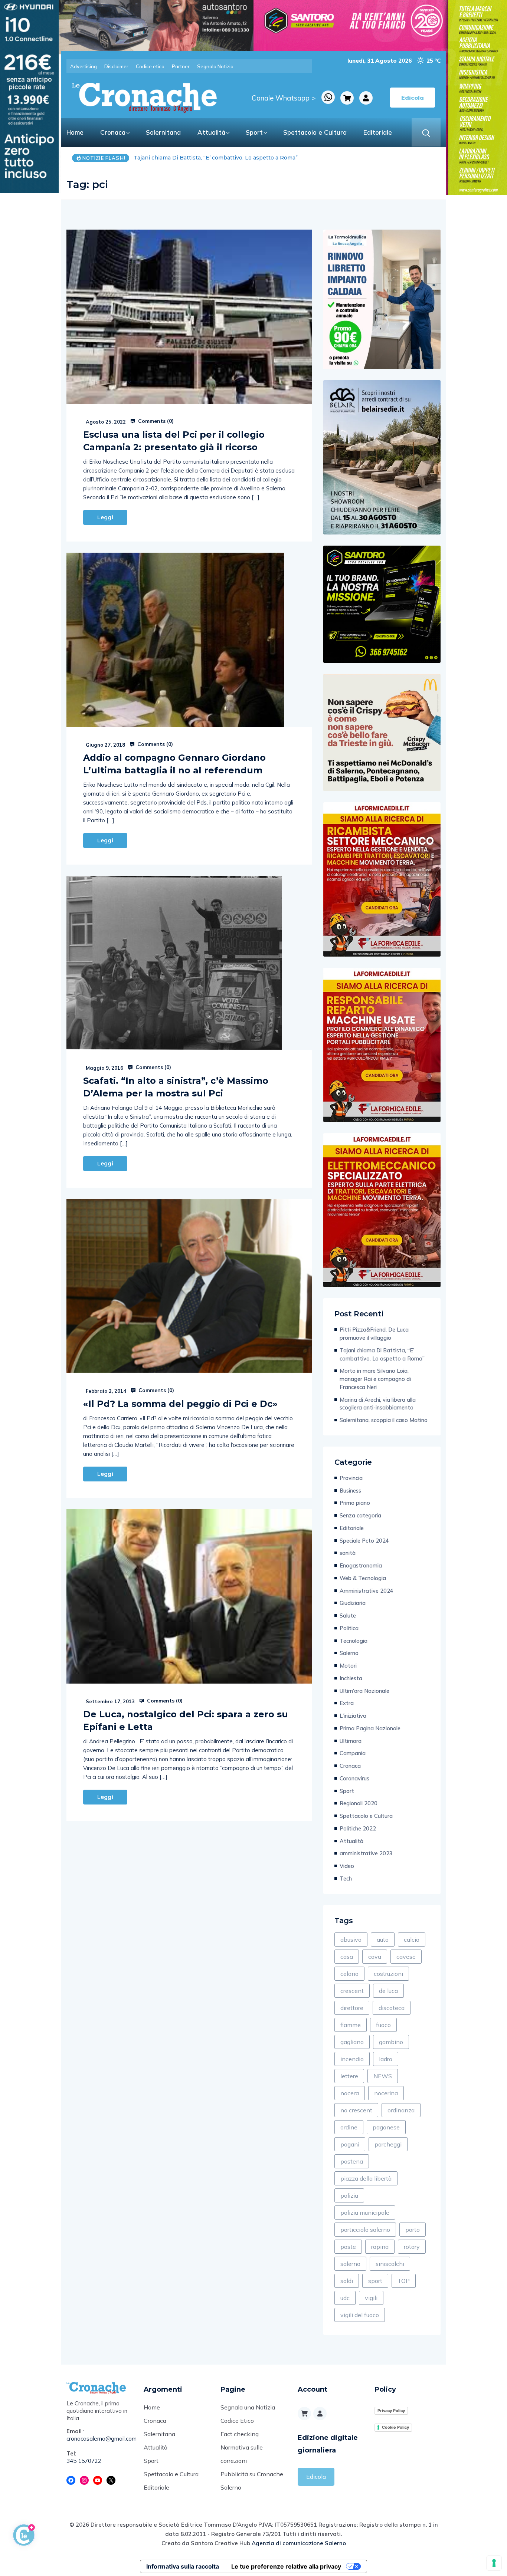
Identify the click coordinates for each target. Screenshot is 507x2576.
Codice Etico (237, 2421)
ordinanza (401, 2110)
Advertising (84, 66)
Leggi (105, 517)
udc (345, 2298)
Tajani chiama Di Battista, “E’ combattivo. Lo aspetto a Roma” (382, 1354)
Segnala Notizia (215, 66)
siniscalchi (390, 2264)
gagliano (352, 2042)
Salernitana (163, 132)
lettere (349, 2076)
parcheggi (388, 2144)
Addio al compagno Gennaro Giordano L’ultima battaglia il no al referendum (174, 764)
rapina (380, 2247)
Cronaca (113, 132)
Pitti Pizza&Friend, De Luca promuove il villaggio (374, 1334)
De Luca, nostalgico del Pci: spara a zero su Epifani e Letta (186, 1720)
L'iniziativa (353, 1716)
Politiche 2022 (358, 1828)
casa (347, 1957)
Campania (353, 1753)
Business (350, 1491)
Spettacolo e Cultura (315, 132)
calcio (412, 1940)
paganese (386, 2127)
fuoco (383, 2025)
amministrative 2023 (366, 1853)
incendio (352, 2059)
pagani (350, 2144)
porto (413, 2230)
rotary (412, 2247)
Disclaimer (116, 66)
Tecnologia (354, 1641)
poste (348, 2247)
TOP (404, 2281)
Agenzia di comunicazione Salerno (299, 2543)
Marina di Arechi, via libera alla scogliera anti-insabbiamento (378, 1404)
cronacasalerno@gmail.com (99, 2439)
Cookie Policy (395, 2427)
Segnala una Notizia (248, 2407)
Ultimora (351, 1741)
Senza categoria (360, 1515)
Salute (348, 1616)
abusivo (351, 1940)
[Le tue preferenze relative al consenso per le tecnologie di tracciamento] (494, 2563)
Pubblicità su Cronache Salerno (252, 2481)
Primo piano (355, 1503)
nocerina (386, 2093)
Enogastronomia (361, 1565)
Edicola (316, 2477)
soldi (347, 2281)
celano (349, 1974)
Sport (254, 132)
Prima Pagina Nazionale (370, 1728)
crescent (352, 1991)
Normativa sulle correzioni (242, 2454)
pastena (352, 2161)
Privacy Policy (391, 2411)
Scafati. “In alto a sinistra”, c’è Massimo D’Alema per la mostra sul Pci (176, 1087)
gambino (391, 2042)
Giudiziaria (353, 1603)
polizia (349, 2195)
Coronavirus (354, 1778)
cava (375, 1957)
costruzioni (388, 1974)
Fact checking (240, 2434)
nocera (350, 2093)
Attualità (211, 132)
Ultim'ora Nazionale (364, 1691)
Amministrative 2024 (367, 1591)
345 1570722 (84, 2461)
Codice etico (150, 66)
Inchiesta (351, 1678)
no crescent (356, 2110)
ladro (386, 2059)
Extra (347, 1703)
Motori (348, 1666)
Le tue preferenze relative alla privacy (286, 2566)
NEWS (383, 2076)
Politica (349, 1628)
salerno (350, 2264)
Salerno (349, 1653)
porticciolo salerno (365, 2230)
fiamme (351, 2025)
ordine (349, 2127)
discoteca (392, 2008)
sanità (348, 1553)
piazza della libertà (366, 2178)
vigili (371, 2298)
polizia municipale (365, 2213)
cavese (406, 1957)
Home (75, 132)
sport (375, 2281)
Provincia (351, 1478)
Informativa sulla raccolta (183, 2566)
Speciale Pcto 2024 (364, 1541)
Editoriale (378, 132)
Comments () (155, 421)
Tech (346, 1878)
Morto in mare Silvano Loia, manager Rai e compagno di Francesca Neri (229, 158)
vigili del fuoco (360, 2315)
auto (383, 1940)
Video (347, 1866)
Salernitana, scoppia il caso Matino (384, 1420)
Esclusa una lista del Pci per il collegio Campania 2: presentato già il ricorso (174, 441)
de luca (388, 1991)
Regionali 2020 (359, 1803)
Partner (181, 66)
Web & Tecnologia (363, 1578)
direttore (352, 2008)
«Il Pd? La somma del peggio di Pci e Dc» (180, 1404)
